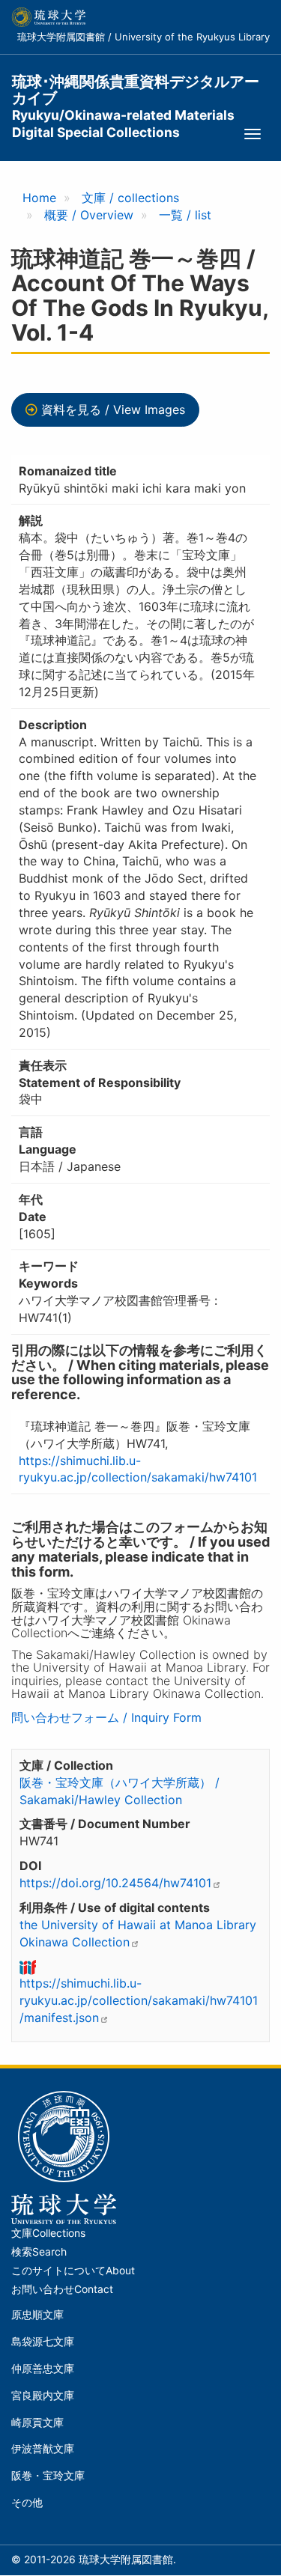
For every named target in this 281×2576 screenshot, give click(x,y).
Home (39, 198)
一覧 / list (185, 215)
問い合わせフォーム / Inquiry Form (106, 1717)
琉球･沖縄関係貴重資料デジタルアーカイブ (136, 90)
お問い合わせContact (62, 2289)
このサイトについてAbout (73, 2271)
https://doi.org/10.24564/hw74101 (115, 1883)
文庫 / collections (130, 198)
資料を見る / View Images (113, 409)
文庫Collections (48, 2233)
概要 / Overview (89, 215)
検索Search (39, 2252)
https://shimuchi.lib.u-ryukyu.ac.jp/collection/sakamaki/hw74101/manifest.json (139, 2000)
